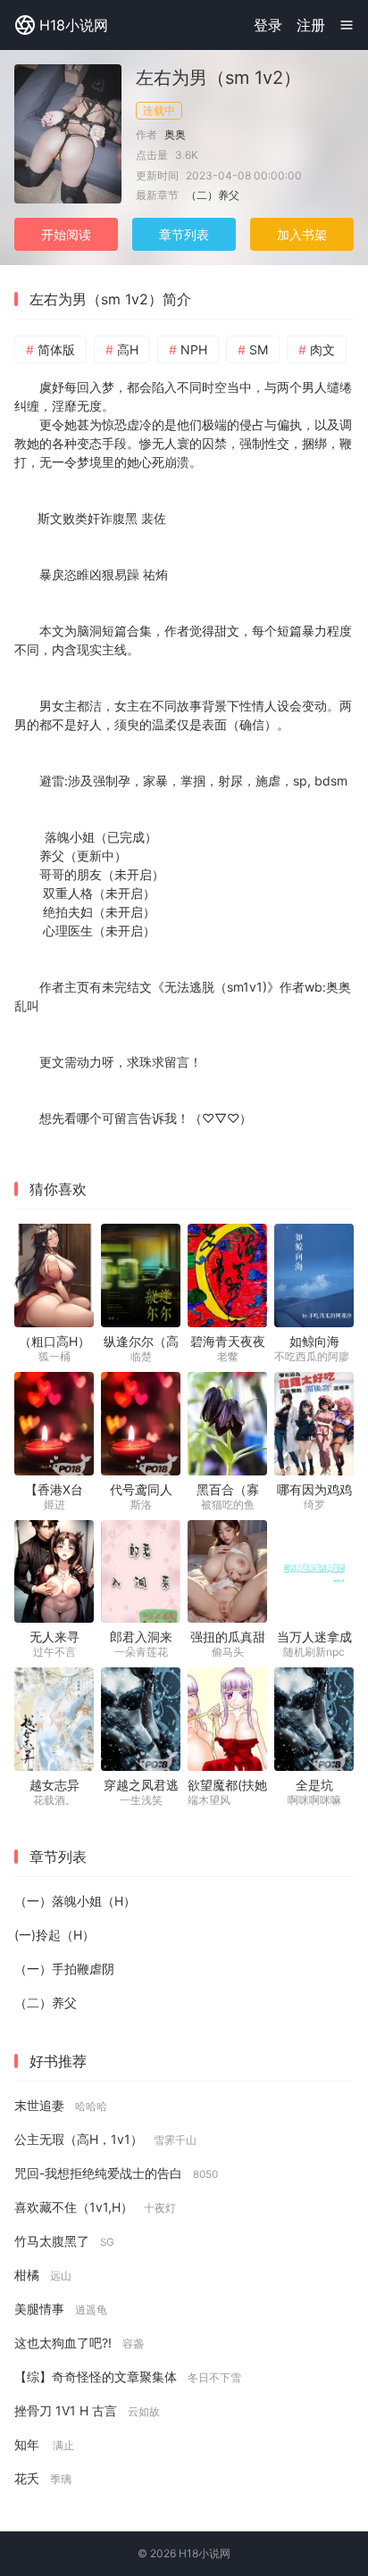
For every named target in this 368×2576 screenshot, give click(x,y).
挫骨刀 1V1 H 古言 (87, 2410)
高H (128, 349)
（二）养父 (213, 195)
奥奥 (175, 134)
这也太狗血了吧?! (79, 2343)
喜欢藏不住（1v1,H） (95, 2207)
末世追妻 (61, 2105)
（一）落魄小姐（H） (75, 1901)
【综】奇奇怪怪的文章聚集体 (128, 2377)
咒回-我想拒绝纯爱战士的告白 (116, 2173)
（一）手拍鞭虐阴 (64, 1969)
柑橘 (43, 2275)
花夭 (43, 2478)
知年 (44, 2444)
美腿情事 (61, 2309)
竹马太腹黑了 (64, 2241)
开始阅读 (66, 234)
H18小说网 (74, 25)
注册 (311, 25)
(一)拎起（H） (54, 1935)
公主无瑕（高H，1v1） (105, 2139)
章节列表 (184, 234)
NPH (194, 349)
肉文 (322, 349)
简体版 (56, 349)
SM (259, 349)
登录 (268, 25)
